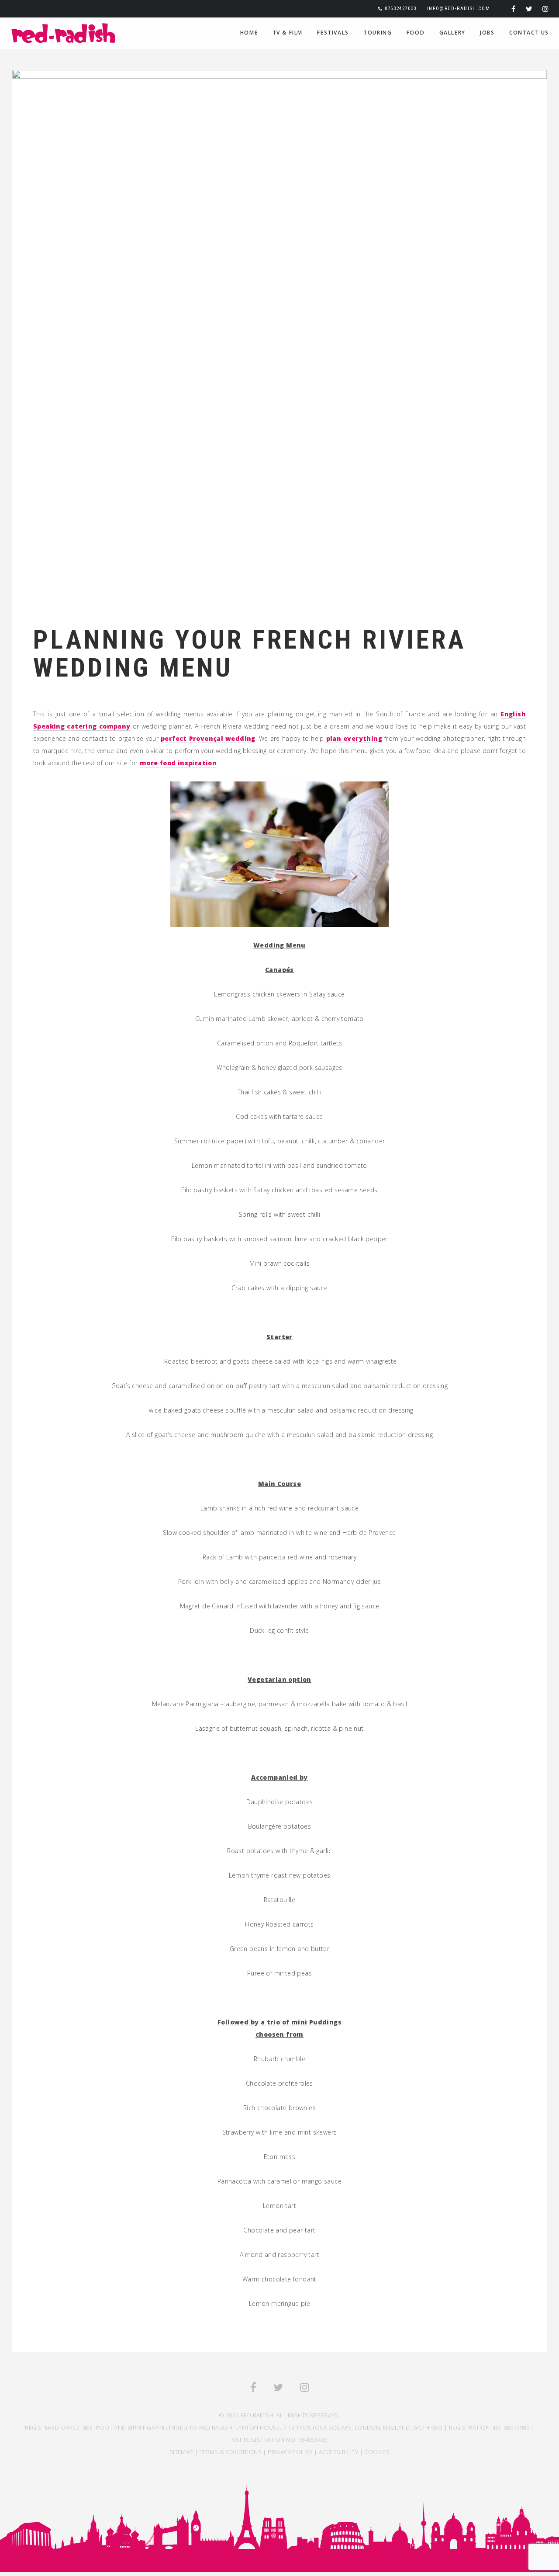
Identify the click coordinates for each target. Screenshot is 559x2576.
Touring (378, 33)
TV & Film (288, 33)
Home (249, 33)
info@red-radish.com (459, 9)
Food (416, 33)
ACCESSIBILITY (338, 2452)
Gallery (452, 33)
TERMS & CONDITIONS (231, 2452)
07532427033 (401, 9)
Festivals (333, 33)
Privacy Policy (290, 2452)
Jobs (487, 33)
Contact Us (529, 33)
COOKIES (377, 2452)
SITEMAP (181, 2452)
